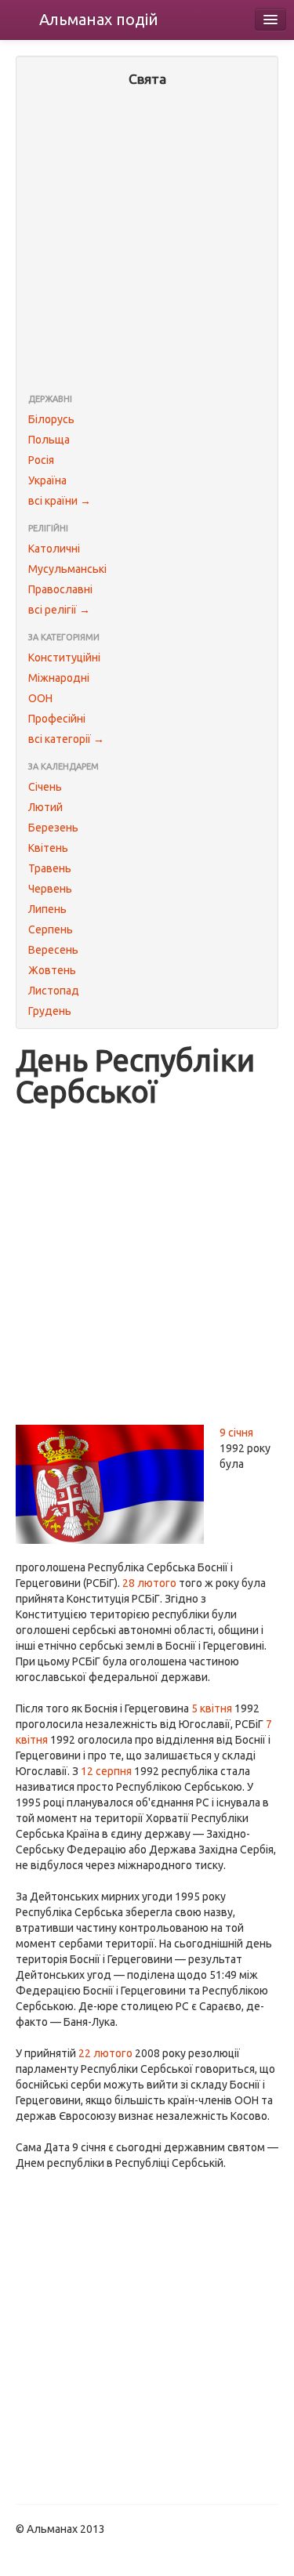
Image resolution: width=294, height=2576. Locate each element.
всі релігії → (59, 610)
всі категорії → (66, 739)
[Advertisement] (147, 242)
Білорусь (51, 419)
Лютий (45, 807)
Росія (41, 460)
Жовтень (52, 970)
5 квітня (212, 1708)
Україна (47, 480)
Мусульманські (67, 569)
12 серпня (106, 1771)
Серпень (51, 929)
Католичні (54, 549)
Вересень (53, 950)
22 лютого (105, 2053)
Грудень (50, 1011)
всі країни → (60, 501)
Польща (49, 440)
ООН (40, 698)
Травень (50, 868)
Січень (45, 787)
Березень (53, 828)
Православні (60, 589)
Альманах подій (99, 19)
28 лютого (149, 1583)
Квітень (48, 848)
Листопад (54, 991)
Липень (47, 909)
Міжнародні (59, 678)
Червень (50, 889)
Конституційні (64, 658)
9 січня (236, 1433)
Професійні (57, 719)
